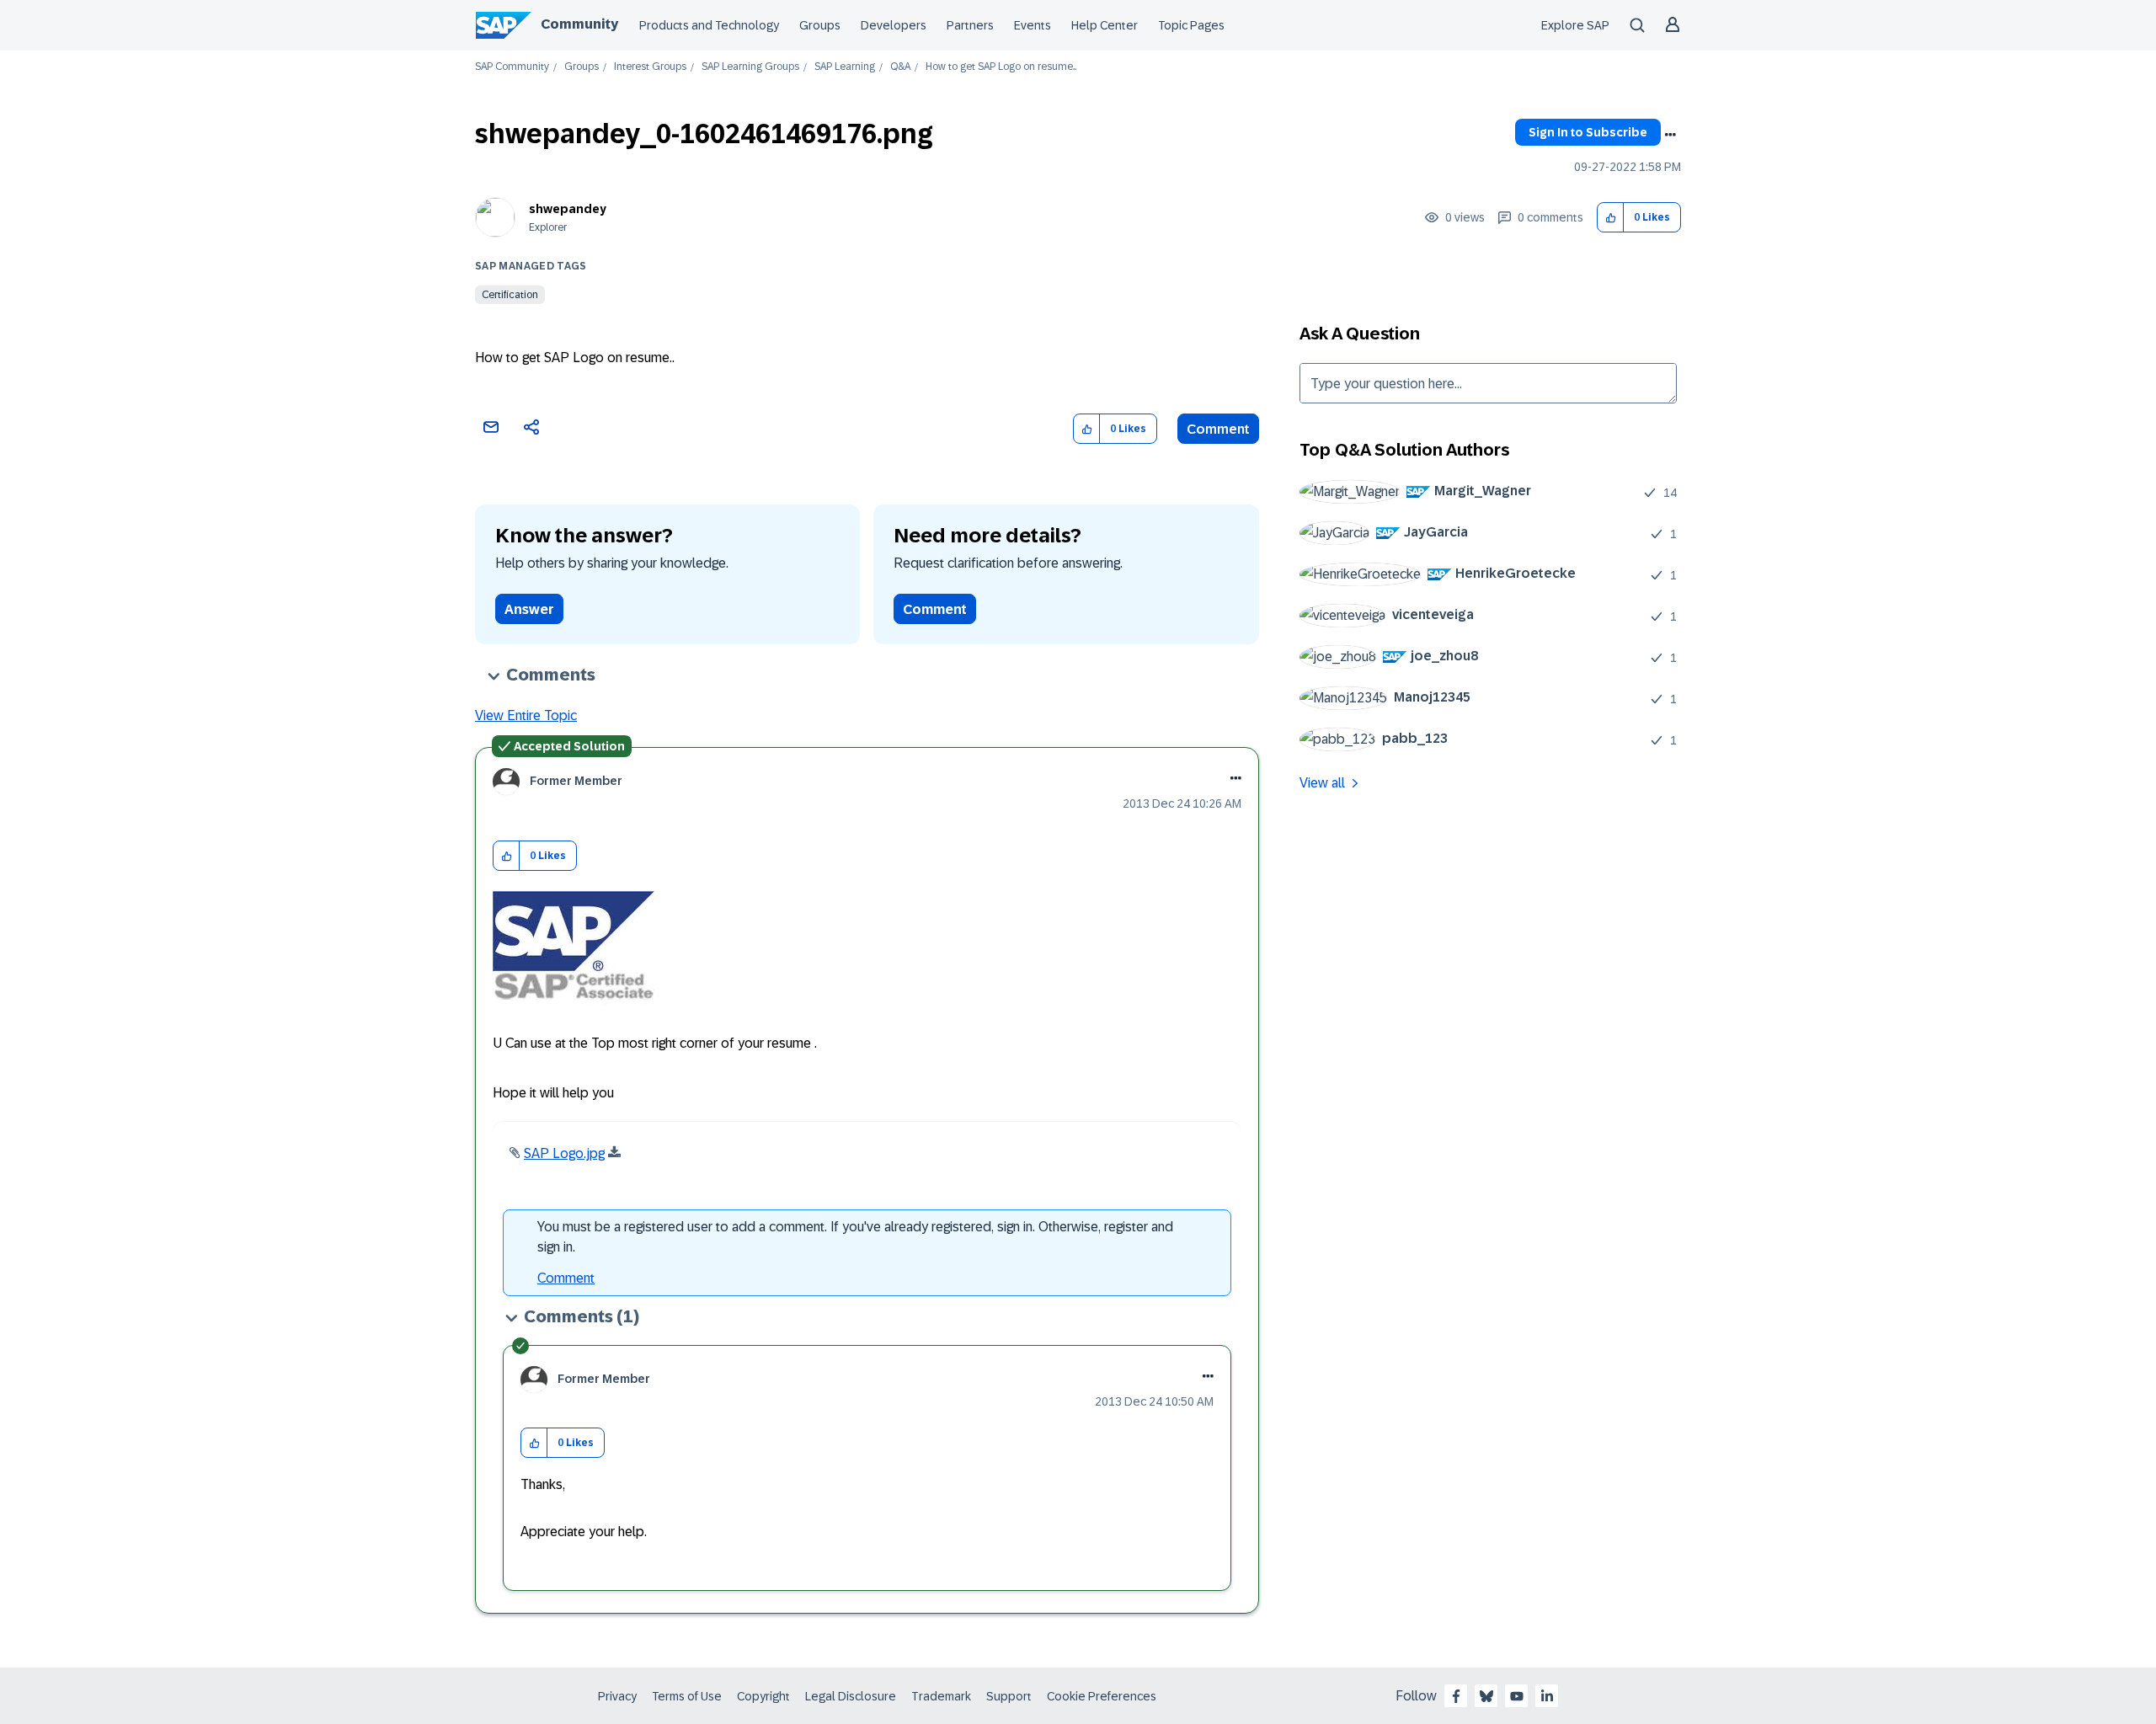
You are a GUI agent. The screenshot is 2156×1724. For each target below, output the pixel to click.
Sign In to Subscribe (1588, 132)
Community (579, 24)
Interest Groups (650, 67)
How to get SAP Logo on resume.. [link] (1001, 67)
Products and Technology (709, 25)
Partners (970, 25)
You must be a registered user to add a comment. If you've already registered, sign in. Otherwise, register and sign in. (855, 1237)
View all (1322, 783)
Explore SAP (1575, 25)
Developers (894, 25)
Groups (820, 25)
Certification (510, 295)
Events (1033, 25)
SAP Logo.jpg (564, 1153)
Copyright (763, 1696)
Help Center (1105, 25)
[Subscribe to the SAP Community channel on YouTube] (1517, 1696)
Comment (1218, 429)
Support (1009, 1696)
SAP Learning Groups (750, 67)
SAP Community (512, 67)
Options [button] (1670, 135)
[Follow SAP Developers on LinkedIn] (1547, 1696)
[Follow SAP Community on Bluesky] (1486, 1696)
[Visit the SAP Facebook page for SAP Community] (1456, 1696)
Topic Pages (1191, 25)
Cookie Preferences (1102, 1696)
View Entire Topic (526, 715)
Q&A (900, 67)
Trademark (941, 1696)
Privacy (617, 1696)
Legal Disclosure (851, 1696)
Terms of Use (687, 1696)
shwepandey (568, 209)
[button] (1611, 218)
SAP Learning (845, 67)
